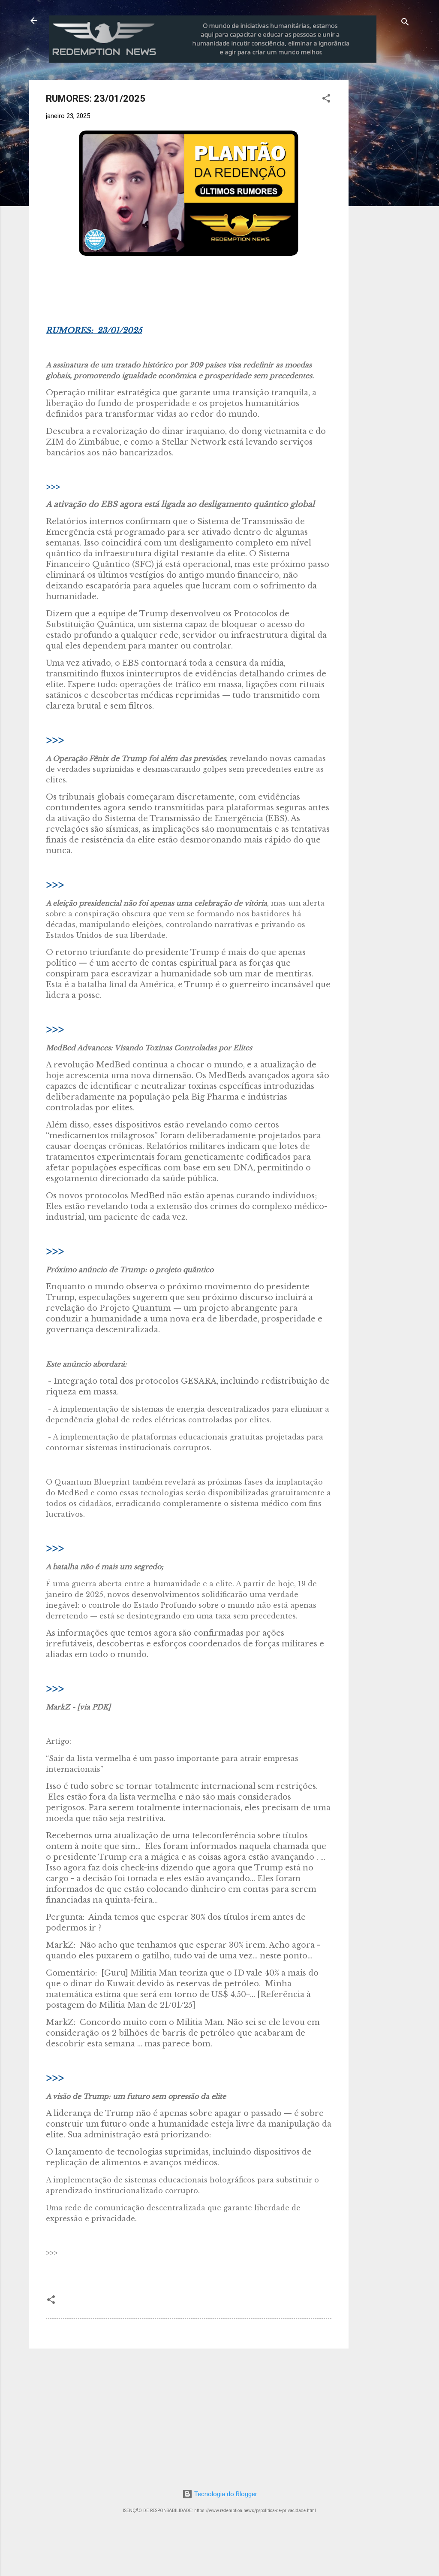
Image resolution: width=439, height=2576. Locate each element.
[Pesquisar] (405, 23)
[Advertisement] (397, 209)
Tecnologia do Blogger (225, 2494)
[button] (326, 100)
